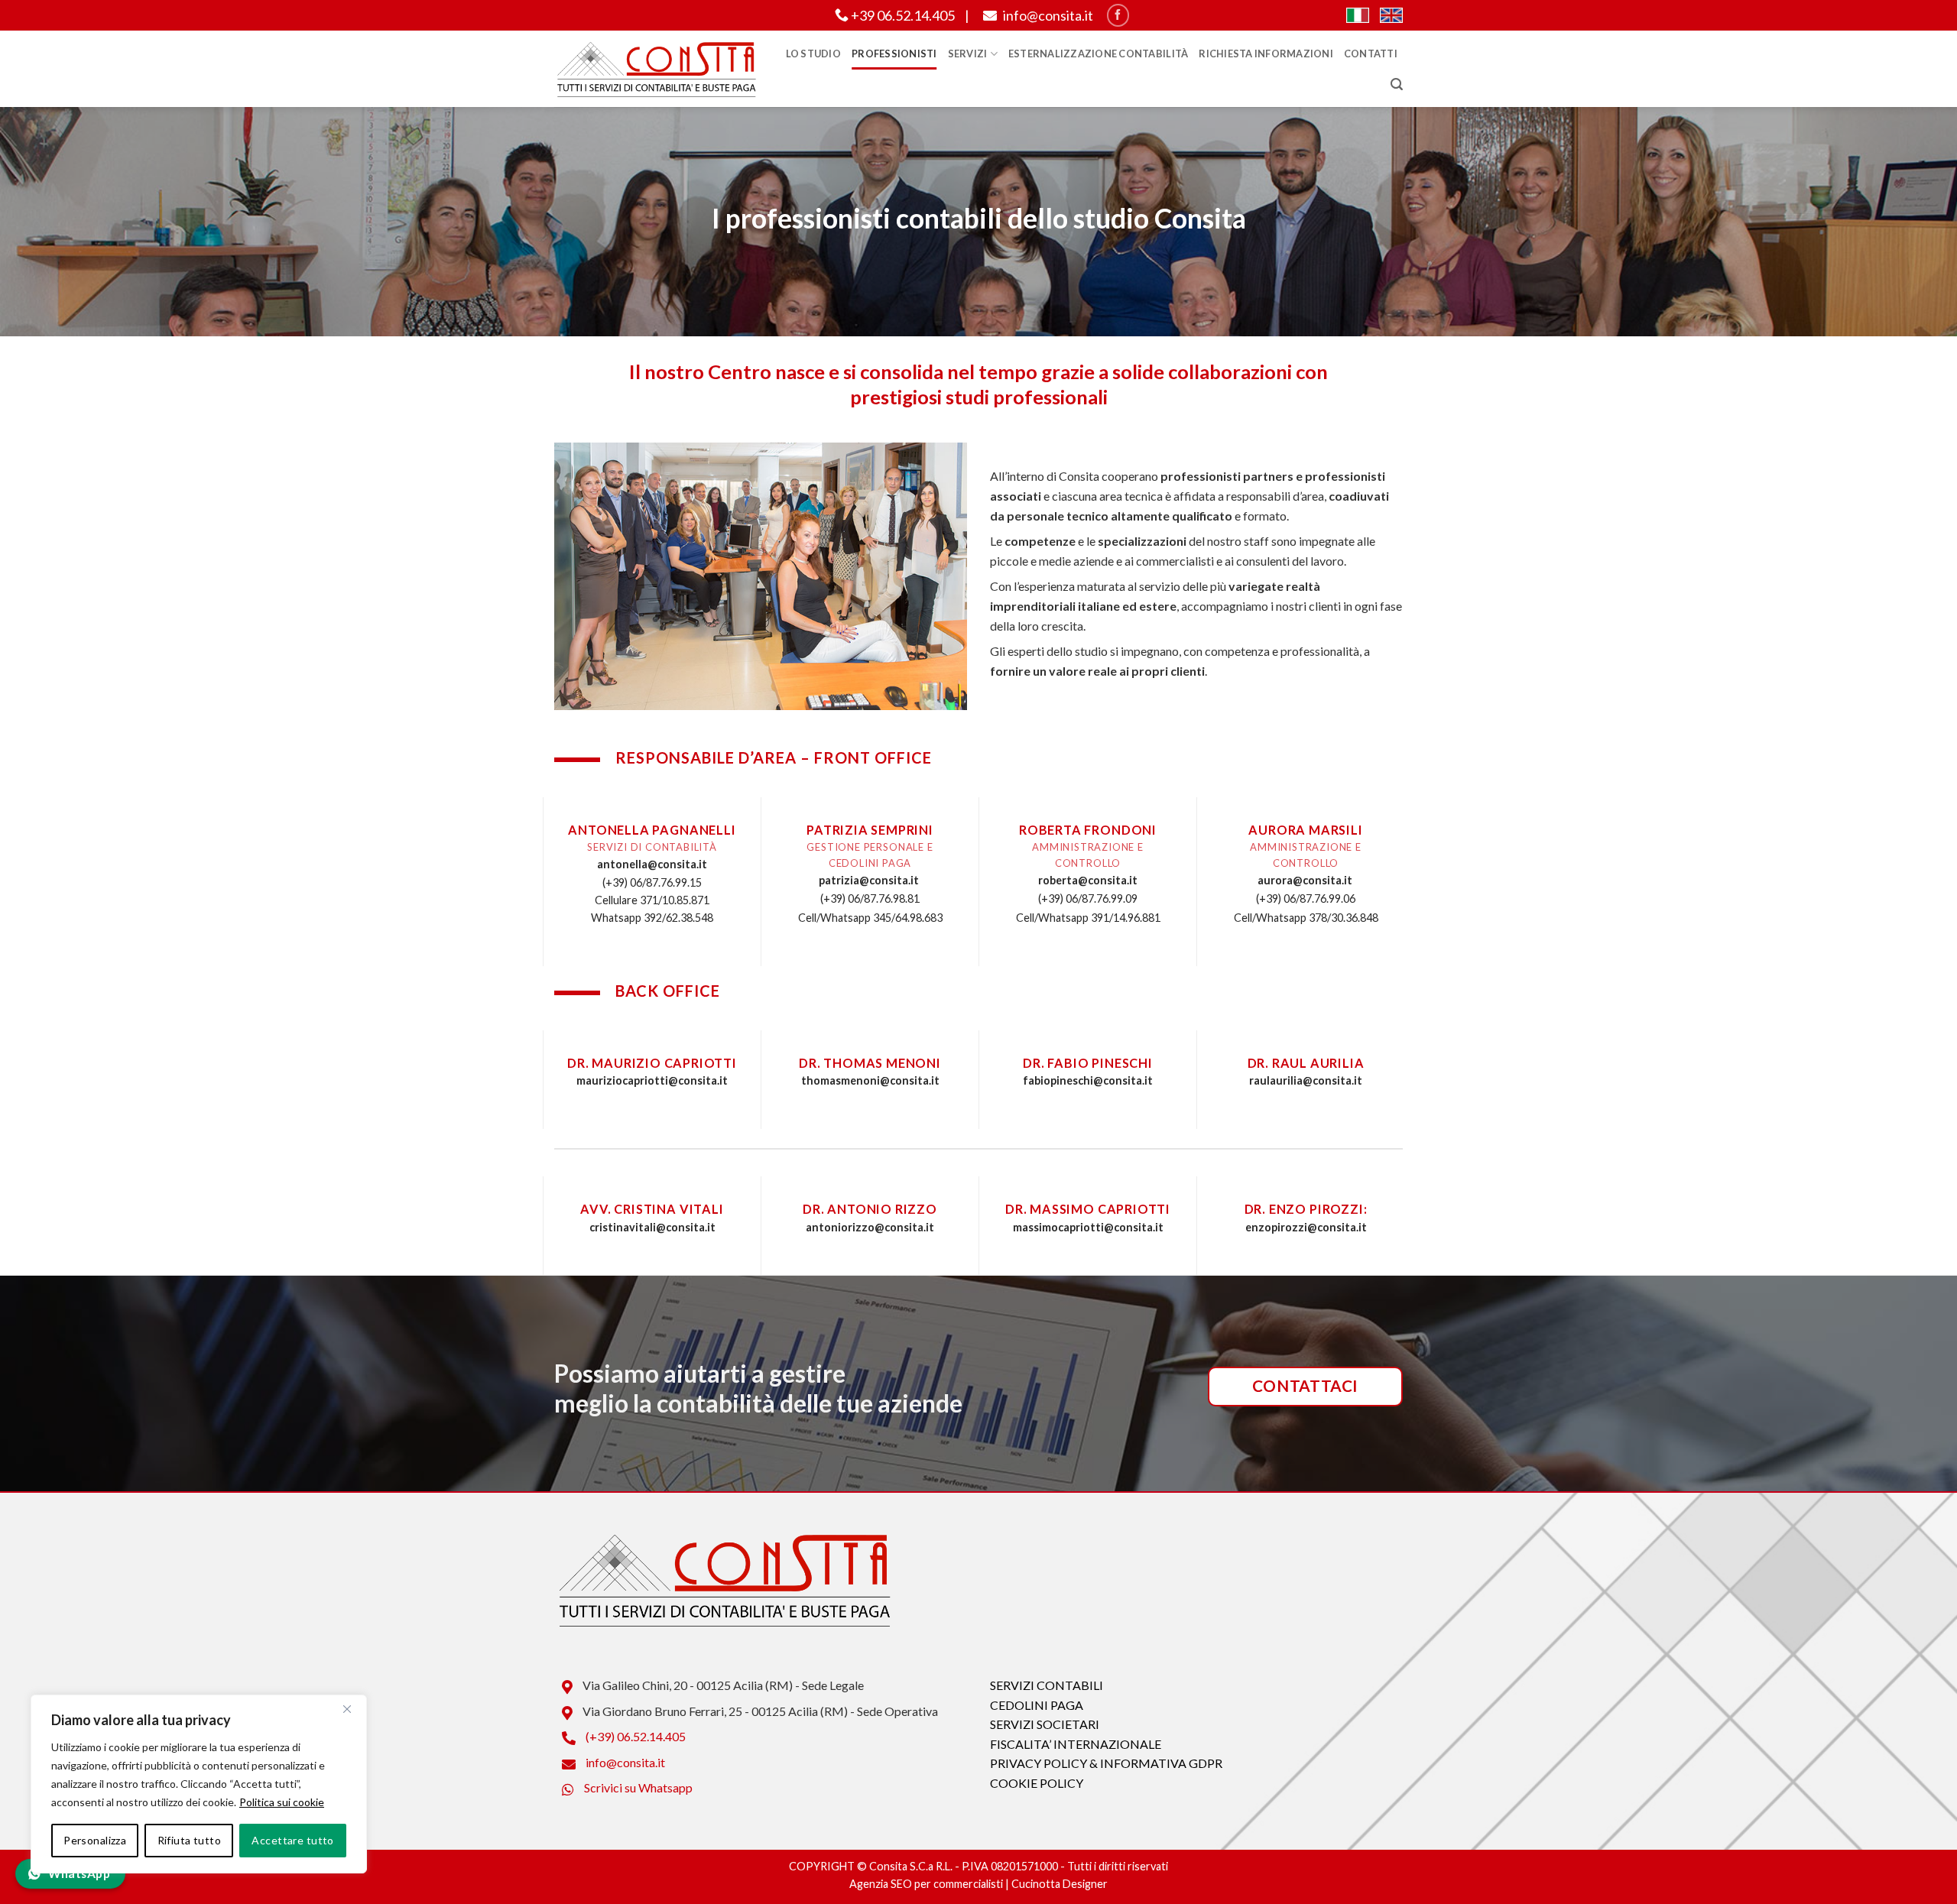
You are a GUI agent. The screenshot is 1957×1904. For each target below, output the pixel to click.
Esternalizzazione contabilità (1098, 54)
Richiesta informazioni (1266, 54)
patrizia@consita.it (869, 880)
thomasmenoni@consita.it (870, 1080)
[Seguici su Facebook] (1118, 15)
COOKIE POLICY (1037, 1783)
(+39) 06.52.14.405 (634, 1736)
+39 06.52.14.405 (902, 15)
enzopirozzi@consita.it (1306, 1227)
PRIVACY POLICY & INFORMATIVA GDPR (1106, 1763)
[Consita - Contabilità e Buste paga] (656, 69)
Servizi (968, 54)
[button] (1397, 84)
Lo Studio (813, 54)
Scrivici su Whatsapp (637, 1787)
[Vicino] (347, 1709)
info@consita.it (1047, 15)
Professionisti (894, 54)
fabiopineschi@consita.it (1088, 1080)
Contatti (1371, 54)
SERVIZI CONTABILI (1047, 1685)
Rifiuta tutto (189, 1840)
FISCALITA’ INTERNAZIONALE (1076, 1744)
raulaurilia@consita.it (1306, 1080)
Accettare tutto (292, 1840)
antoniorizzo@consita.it (870, 1227)
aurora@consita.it (1305, 880)
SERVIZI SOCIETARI (1045, 1724)
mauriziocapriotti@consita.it (652, 1080)
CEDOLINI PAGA (1037, 1705)
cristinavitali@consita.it (652, 1227)
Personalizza (95, 1840)
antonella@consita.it (652, 864)
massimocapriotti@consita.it (1088, 1227)
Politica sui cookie (282, 1802)
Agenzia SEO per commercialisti (926, 1884)
